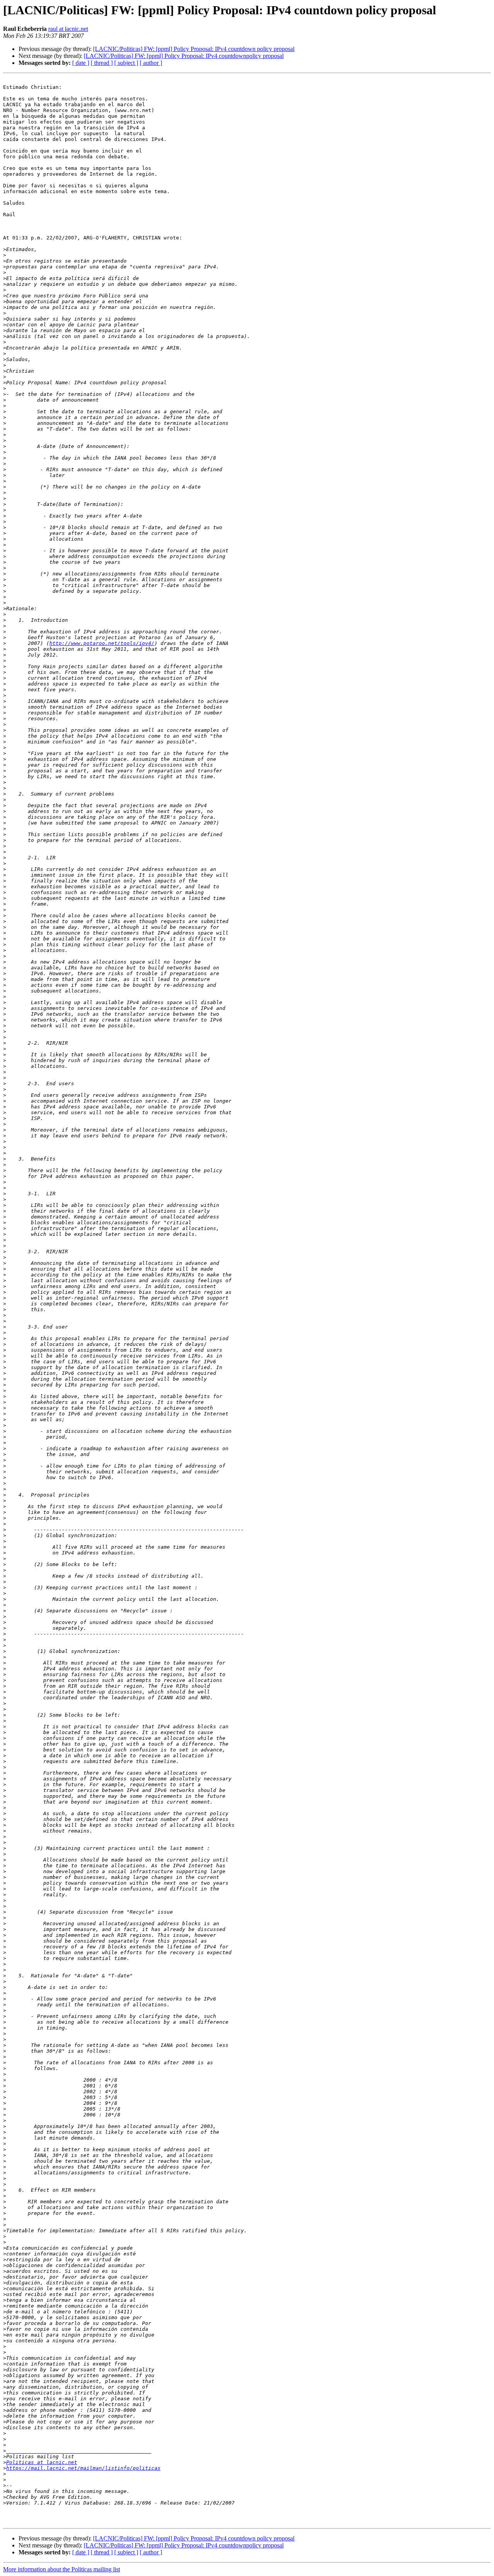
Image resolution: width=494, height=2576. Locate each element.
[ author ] (151, 63)
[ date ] (81, 63)
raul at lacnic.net (68, 29)
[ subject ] (126, 63)
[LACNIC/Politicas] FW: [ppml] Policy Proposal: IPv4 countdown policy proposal (194, 49)
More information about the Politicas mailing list (62, 2569)
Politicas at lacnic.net (42, 2462)
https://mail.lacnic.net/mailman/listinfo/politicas (83, 2468)
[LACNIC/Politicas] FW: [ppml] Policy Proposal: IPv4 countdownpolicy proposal (184, 56)
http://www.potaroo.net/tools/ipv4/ (102, 643)
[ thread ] (102, 63)
